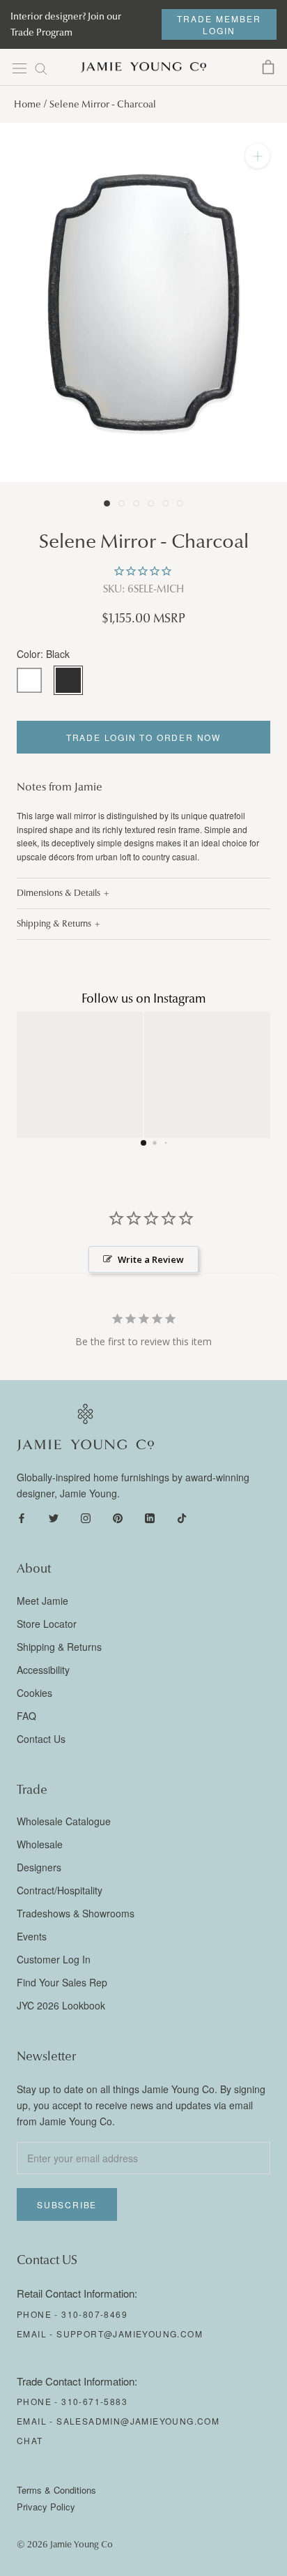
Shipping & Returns (54, 924)
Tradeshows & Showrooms (76, 1913)
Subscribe (67, 2204)
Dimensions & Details (59, 893)
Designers (39, 1867)
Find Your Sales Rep (62, 1982)
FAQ (26, 1716)
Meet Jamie (42, 1601)
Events (32, 1936)
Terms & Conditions (56, 2490)
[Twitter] (54, 1517)
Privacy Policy (46, 2507)
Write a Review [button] (151, 1259)
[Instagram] (86, 1517)
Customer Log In (54, 1959)
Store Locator (47, 1624)
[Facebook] (22, 1517)
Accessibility (43, 1670)
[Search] (41, 68)
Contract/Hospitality (60, 1890)
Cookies (34, 1693)
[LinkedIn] (150, 1517)
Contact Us (41, 1739)
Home (28, 104)
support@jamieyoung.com (130, 2334)
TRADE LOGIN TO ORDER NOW (143, 737)
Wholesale (40, 1844)
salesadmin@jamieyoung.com (138, 2421)
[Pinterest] (118, 1517)
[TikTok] (182, 1517)
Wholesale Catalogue (64, 1821)
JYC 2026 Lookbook (61, 2005)
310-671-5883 (94, 2401)
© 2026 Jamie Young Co (65, 2545)
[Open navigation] (20, 68)
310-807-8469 (94, 2314)
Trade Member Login (219, 24)
